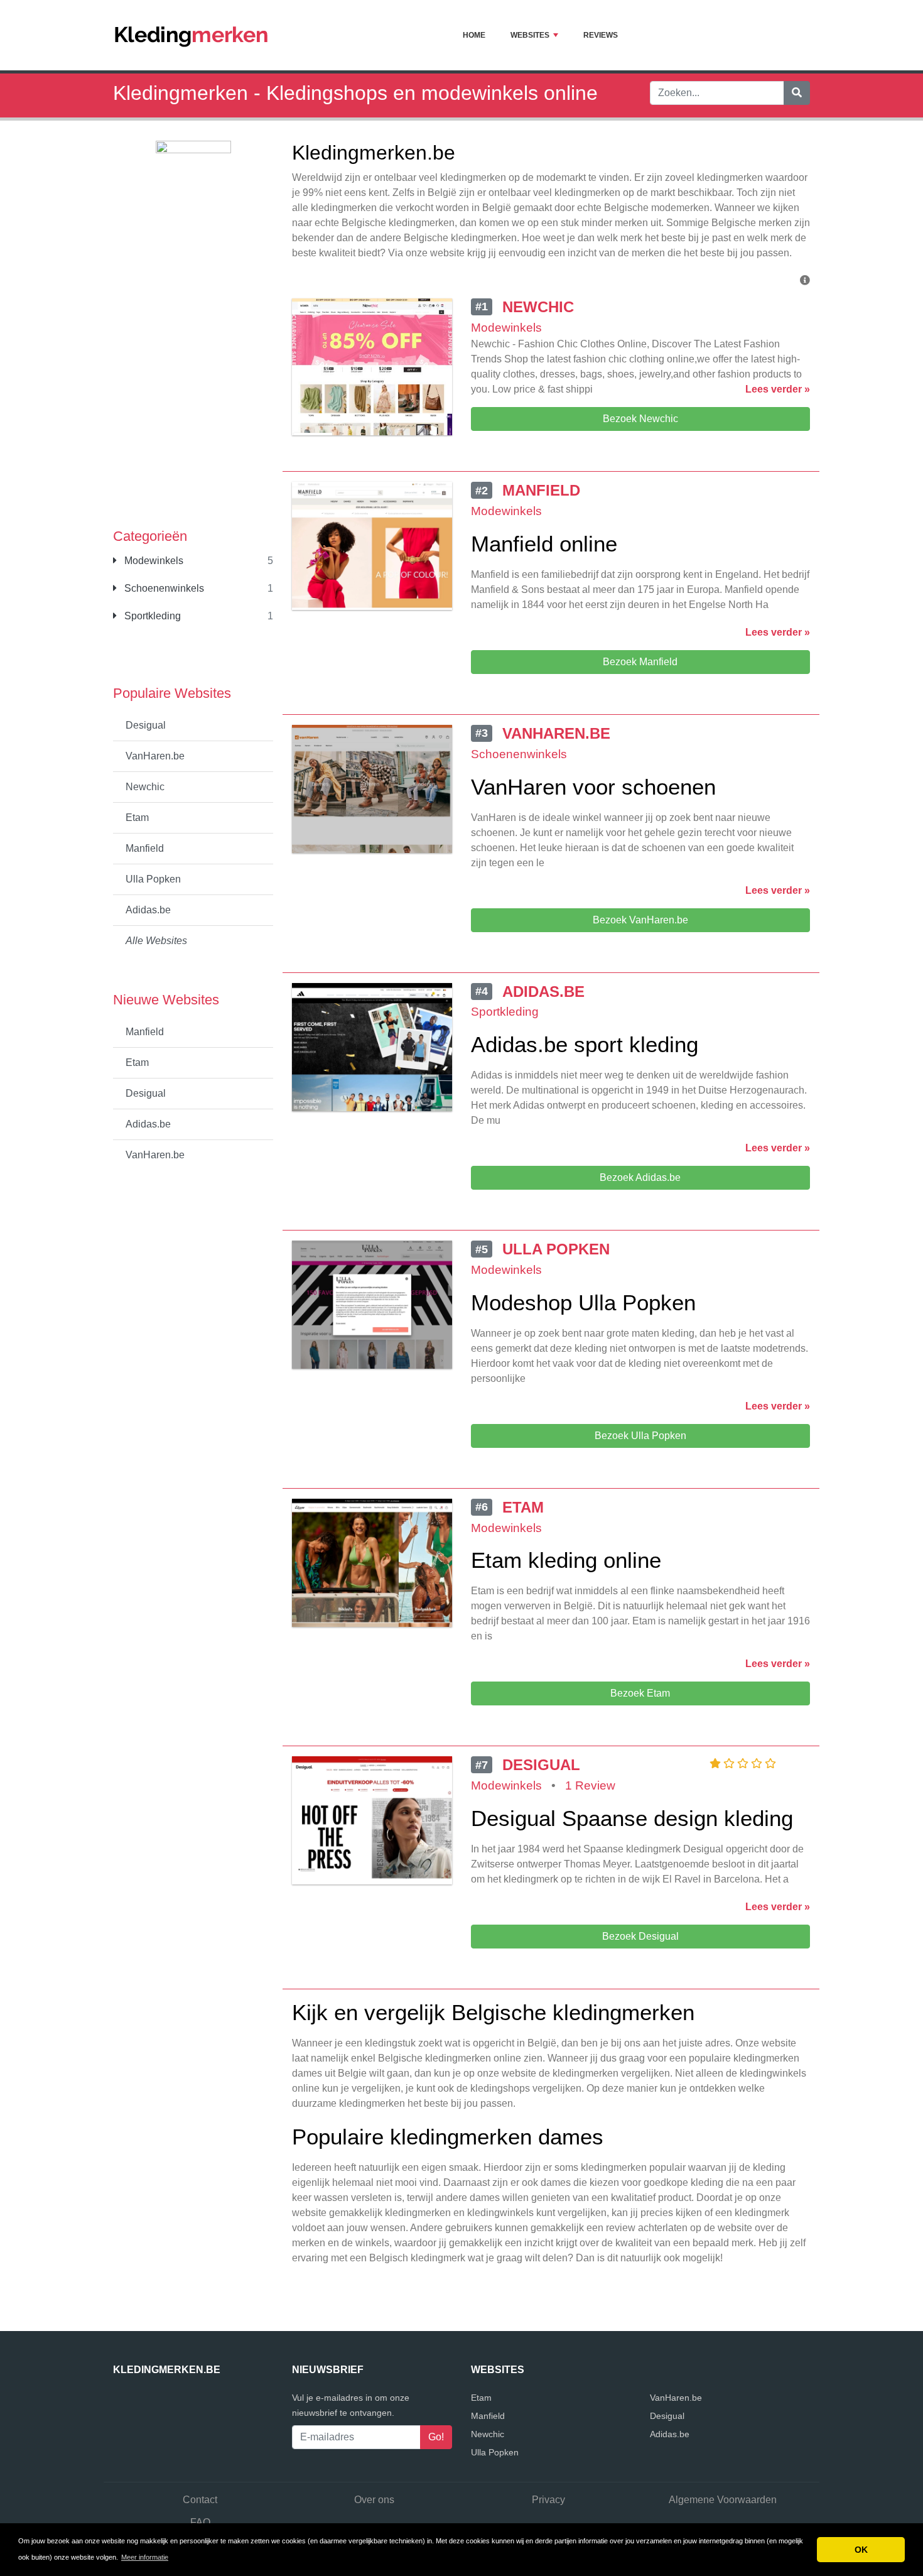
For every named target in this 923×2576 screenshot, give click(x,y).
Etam (137, 818)
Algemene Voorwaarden (723, 2500)
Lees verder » (778, 389)
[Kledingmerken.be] (192, 35)
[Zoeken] (797, 93)
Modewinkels (153, 561)
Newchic (145, 787)
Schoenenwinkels (163, 588)
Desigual (146, 725)
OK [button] (861, 2550)
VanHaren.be (155, 756)
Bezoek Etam (640, 1693)
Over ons (374, 2500)
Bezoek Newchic (640, 419)
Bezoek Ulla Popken (640, 1436)
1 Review (590, 1785)
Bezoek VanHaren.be (640, 920)
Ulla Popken (153, 879)
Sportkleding (151, 616)
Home (474, 35)
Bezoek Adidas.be (640, 1177)
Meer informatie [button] (145, 2557)
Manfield (145, 848)
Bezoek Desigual (640, 1936)
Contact (200, 2500)
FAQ (200, 2522)
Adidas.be (148, 910)
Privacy (548, 2500)
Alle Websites (156, 941)
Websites (530, 35)
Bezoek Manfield (640, 662)
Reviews (601, 35)
